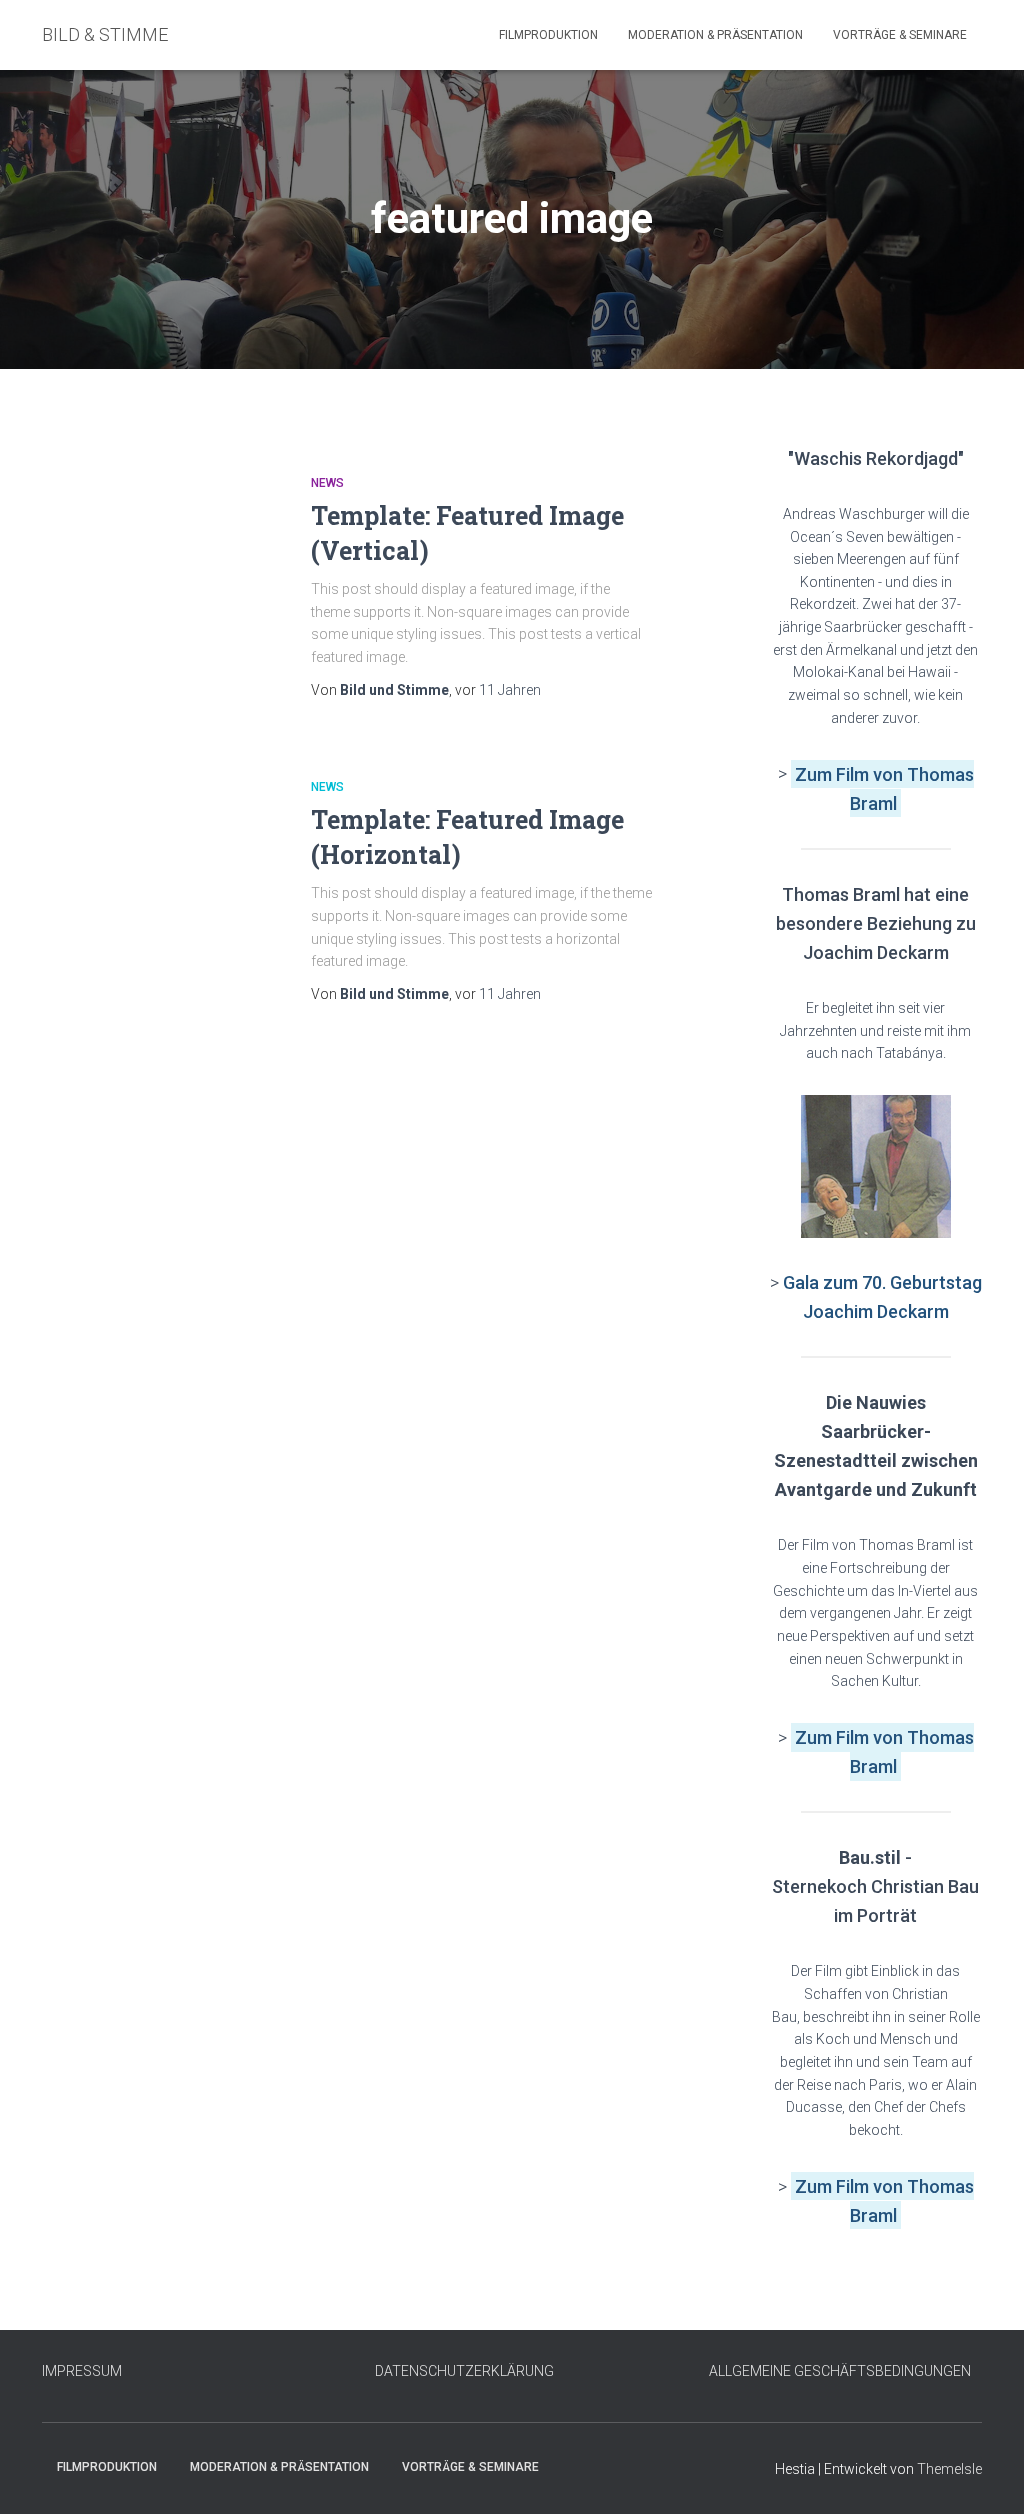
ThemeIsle (949, 2469)
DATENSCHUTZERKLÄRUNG (464, 2371)
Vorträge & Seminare (900, 35)
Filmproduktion (548, 35)
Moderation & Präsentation (715, 35)
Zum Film (834, 773)
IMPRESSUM (82, 2371)
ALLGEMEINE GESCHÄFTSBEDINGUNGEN (840, 2371)
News (327, 483)
